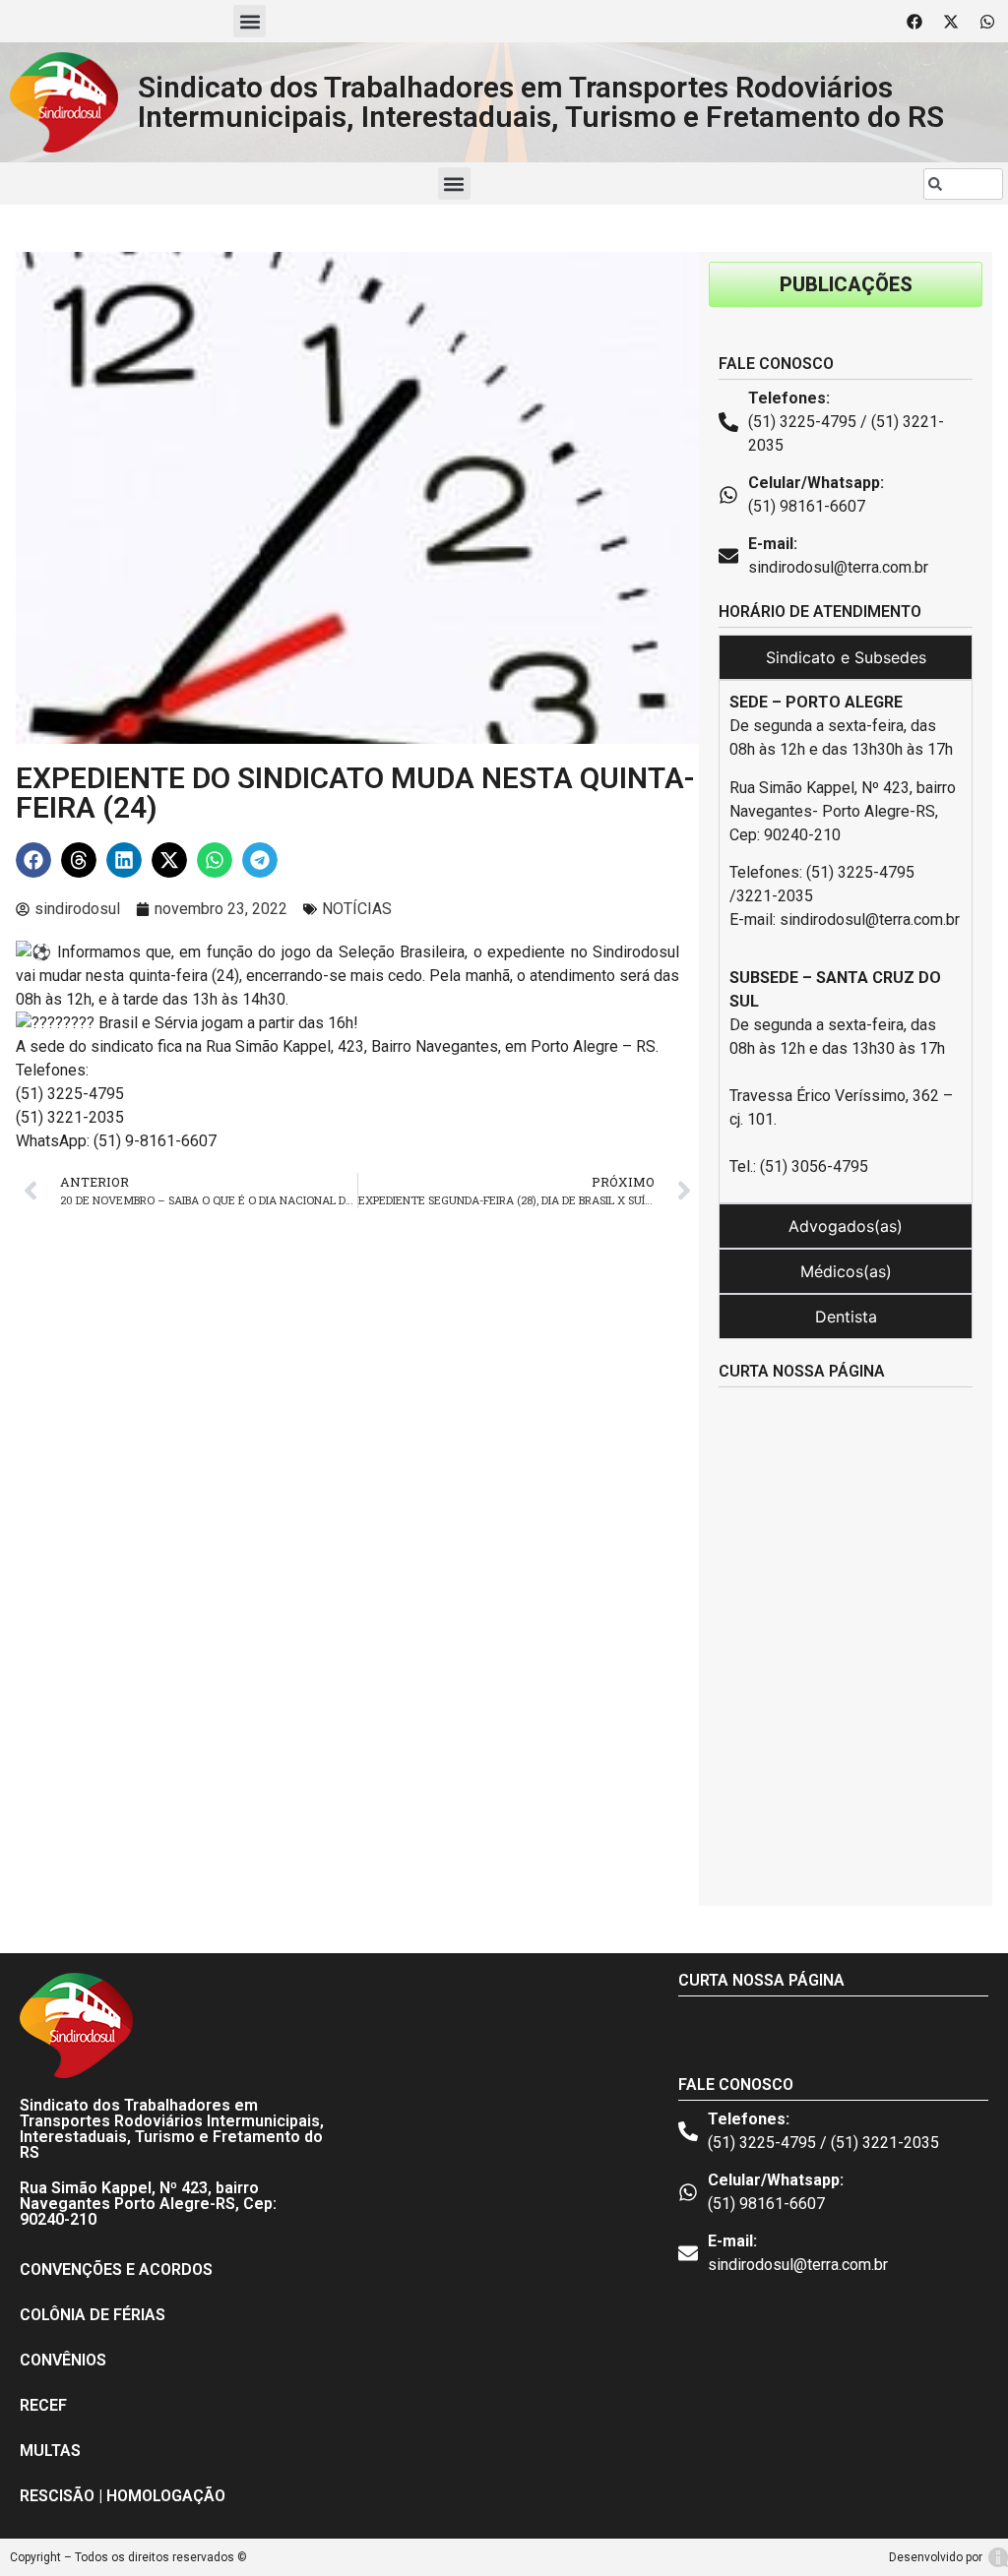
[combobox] (963, 184)
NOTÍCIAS (357, 909)
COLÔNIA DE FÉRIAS (93, 2315)
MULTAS (50, 2451)
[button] (250, 21)
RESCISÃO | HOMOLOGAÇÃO (123, 2496)
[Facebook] (914, 22)
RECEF (43, 2405)
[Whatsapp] (987, 22)
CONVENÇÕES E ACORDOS (116, 2269)
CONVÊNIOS (63, 2360)
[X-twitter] (951, 22)
